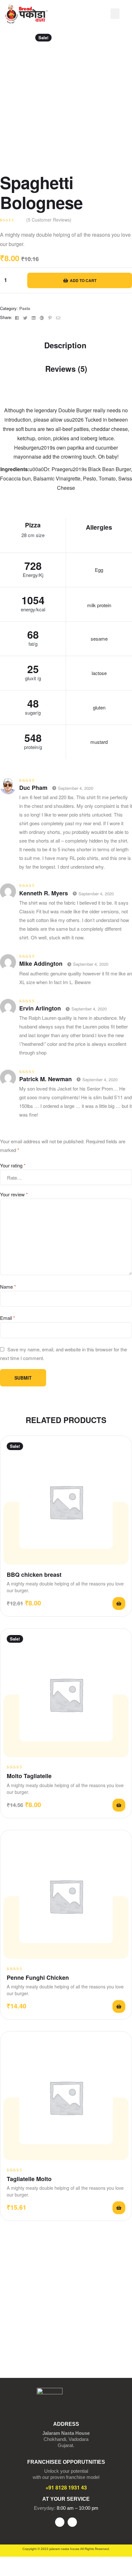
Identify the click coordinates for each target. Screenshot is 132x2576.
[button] (115, 14)
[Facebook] (60, 2522)
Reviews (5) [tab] (66, 369)
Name (8, 1287)
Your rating (13, 1165)
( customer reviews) (49, 220)
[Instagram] (72, 2522)
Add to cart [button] (119, 1603)
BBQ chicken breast (34, 1575)
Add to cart (83, 280)
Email (8, 1318)
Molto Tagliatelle (29, 1776)
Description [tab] (65, 345)
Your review (14, 1194)
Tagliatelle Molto (29, 2179)
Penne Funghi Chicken (38, 1978)
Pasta (25, 308)
